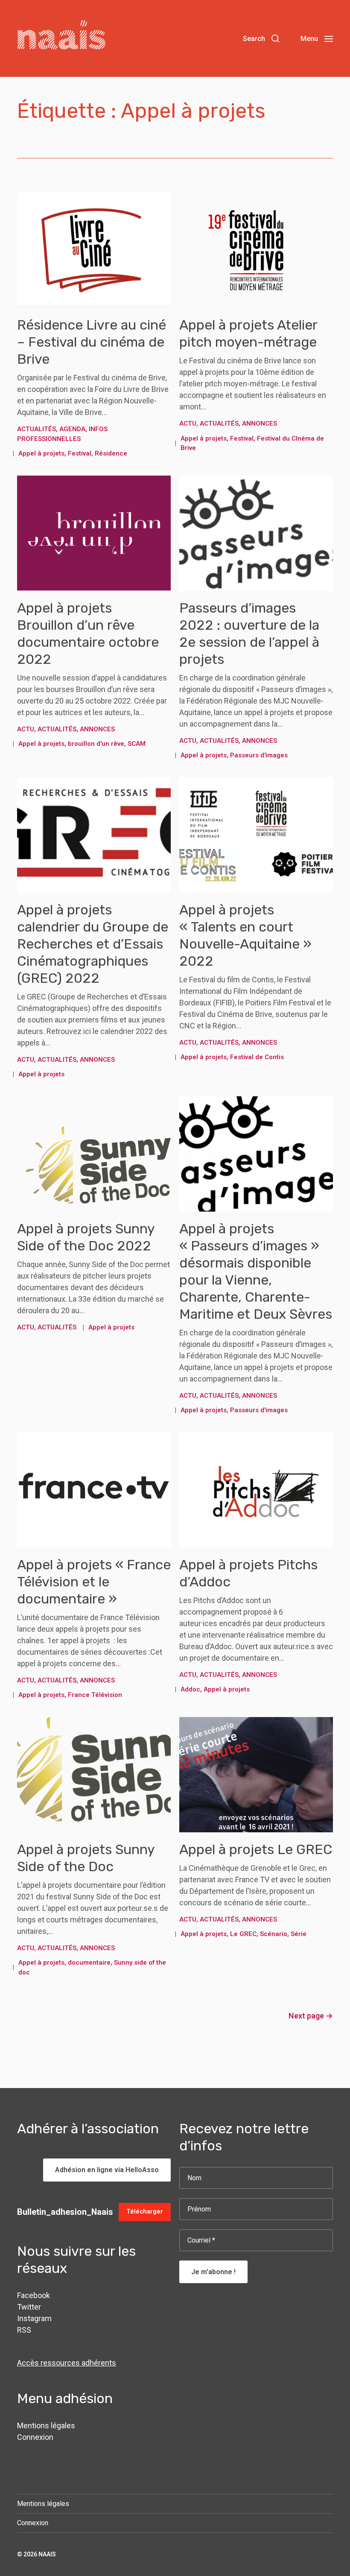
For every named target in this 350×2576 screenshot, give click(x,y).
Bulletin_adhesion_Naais (65, 2212)
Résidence (111, 453)
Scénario (274, 1934)
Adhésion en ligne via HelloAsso (107, 2170)
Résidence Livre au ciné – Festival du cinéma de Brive (92, 342)
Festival (80, 453)
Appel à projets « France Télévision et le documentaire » (94, 1582)
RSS (24, 2330)
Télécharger (145, 2212)
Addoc (190, 1689)
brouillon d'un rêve (96, 744)
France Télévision (95, 1695)
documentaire (89, 1963)
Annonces (260, 423)
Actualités (36, 429)
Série (299, 1934)
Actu (188, 423)
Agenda (72, 429)
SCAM (137, 744)
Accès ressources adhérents (67, 2363)
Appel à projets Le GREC (256, 1849)
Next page (311, 2016)
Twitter (29, 2307)
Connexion (35, 2437)
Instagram (34, 2318)
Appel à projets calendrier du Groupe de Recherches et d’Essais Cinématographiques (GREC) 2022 (93, 944)
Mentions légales (46, 2426)
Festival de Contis (257, 1057)
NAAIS (47, 2554)
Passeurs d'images (259, 755)
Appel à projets (41, 453)
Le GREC (243, 1934)
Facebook (34, 2295)
